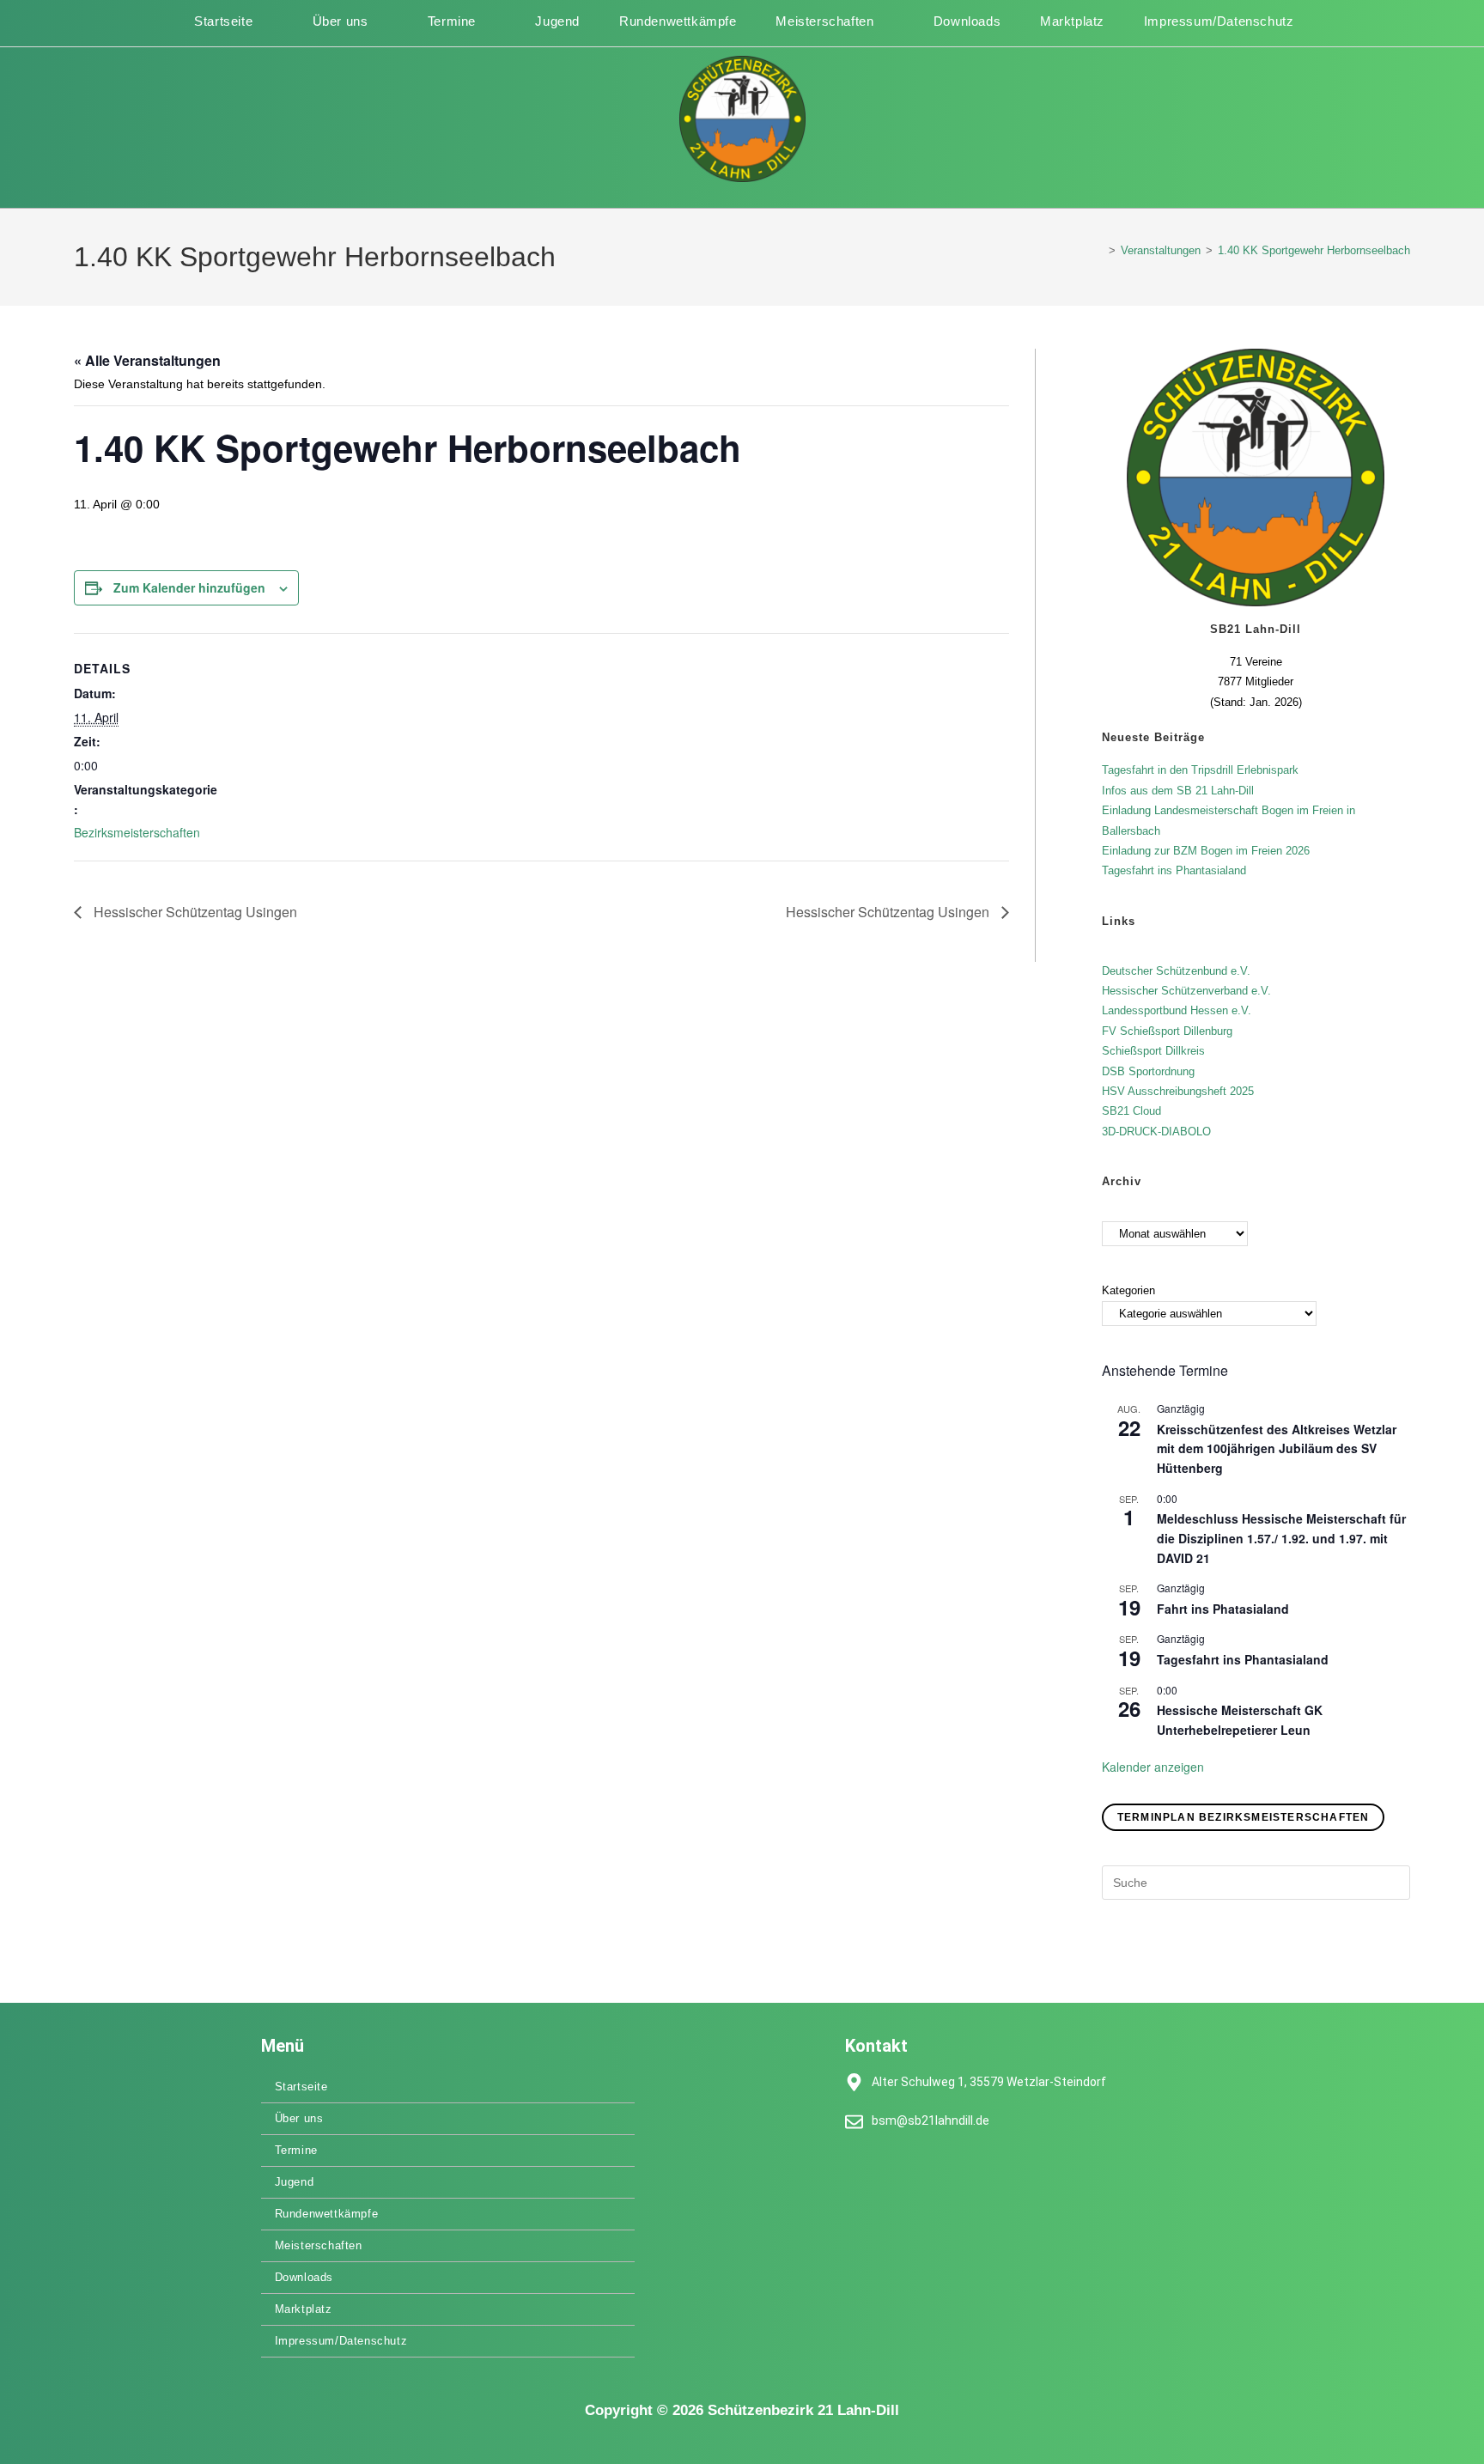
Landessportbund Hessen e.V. (1177, 1010)
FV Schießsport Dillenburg (1167, 1031)
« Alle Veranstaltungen (147, 360)
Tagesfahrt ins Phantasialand (1174, 870)
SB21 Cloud (1131, 1111)
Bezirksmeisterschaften (137, 832)
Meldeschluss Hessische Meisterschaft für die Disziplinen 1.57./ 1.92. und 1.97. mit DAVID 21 (1281, 1538)
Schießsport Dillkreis (1153, 1051)
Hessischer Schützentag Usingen (194, 912)
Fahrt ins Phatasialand (1223, 1609)
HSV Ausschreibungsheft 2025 (1178, 1091)
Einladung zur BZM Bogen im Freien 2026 (1206, 851)
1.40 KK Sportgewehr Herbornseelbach (1314, 250)
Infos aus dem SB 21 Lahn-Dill (1178, 791)
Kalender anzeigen (1153, 1767)
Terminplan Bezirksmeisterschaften (1244, 1817)
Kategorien (1128, 1290)
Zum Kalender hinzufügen (189, 587)
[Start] (1099, 250)
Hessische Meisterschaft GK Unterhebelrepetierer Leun (1240, 1720)
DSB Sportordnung (1148, 1071)
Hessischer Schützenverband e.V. (1186, 991)
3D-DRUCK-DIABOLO (1156, 1132)
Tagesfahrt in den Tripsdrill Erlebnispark (1200, 770)
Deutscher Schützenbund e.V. (1176, 971)
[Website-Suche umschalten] (1311, 21)
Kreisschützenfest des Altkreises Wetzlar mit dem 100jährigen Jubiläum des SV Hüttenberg (1277, 1448)
